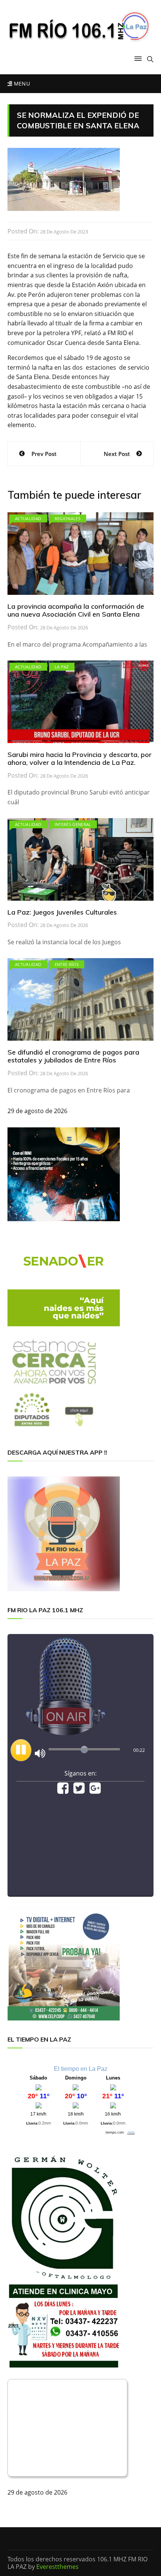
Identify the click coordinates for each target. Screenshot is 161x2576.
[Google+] (95, 1791)
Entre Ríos (67, 964)
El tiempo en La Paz (81, 2069)
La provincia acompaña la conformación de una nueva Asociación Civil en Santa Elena (76, 610)
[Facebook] (63, 1791)
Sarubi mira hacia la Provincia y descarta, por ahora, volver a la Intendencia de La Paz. (80, 759)
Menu (21, 84)
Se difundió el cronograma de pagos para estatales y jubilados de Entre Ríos (73, 1056)
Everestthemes (57, 2567)
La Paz (62, 667)
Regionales (68, 518)
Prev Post (44, 454)
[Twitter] (79, 1791)
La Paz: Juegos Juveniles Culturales (62, 912)
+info (131, 2132)
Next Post (117, 454)
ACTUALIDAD (28, 518)
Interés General (73, 824)
